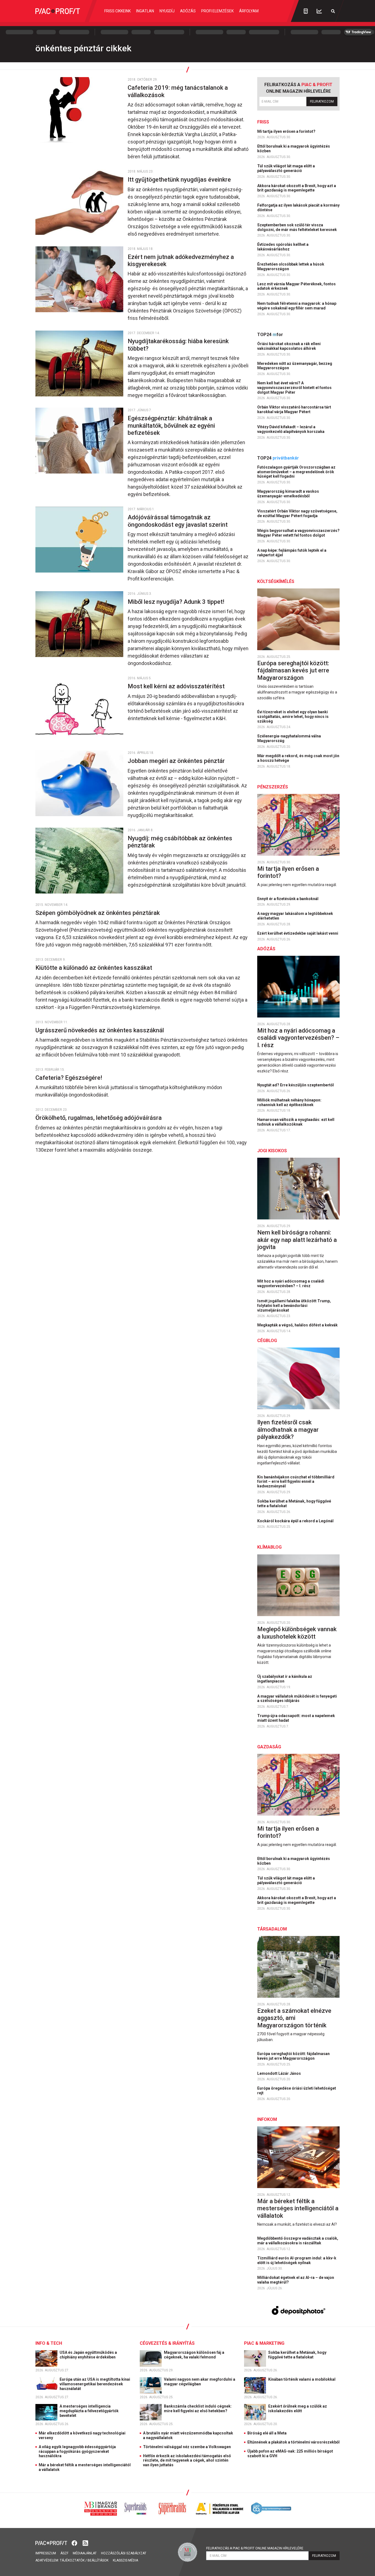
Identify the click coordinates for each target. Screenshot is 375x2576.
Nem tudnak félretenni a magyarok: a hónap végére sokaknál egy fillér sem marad (297, 306)
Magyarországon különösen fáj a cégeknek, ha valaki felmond (194, 2355)
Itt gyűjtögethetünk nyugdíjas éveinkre (180, 180)
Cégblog (267, 1341)
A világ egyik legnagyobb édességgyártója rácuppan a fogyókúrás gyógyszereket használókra (77, 2451)
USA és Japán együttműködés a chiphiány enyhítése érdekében (88, 2355)
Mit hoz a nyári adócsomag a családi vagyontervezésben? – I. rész (298, 1038)
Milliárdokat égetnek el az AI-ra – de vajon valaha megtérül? (296, 2280)
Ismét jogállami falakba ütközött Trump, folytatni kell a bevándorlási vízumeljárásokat (294, 1306)
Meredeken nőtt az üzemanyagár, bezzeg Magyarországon (295, 366)
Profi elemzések (217, 11)
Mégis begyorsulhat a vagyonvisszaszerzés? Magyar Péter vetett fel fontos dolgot (298, 533)
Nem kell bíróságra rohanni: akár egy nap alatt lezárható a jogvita (297, 1240)
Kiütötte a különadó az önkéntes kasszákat (94, 968)
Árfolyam (249, 11)
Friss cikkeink (117, 11)
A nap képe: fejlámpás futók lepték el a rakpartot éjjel (292, 553)
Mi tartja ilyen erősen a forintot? (287, 131)
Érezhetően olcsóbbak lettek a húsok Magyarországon (291, 267)
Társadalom (272, 1929)
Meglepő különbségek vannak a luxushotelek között (297, 1633)
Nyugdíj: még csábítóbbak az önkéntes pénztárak (180, 842)
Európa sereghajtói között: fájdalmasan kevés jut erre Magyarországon (293, 670)
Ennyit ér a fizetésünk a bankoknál (288, 899)
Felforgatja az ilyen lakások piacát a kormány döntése (298, 208)
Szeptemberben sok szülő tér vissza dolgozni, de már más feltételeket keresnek (297, 227)
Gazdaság (269, 1747)
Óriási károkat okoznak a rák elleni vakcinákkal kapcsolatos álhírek (289, 346)
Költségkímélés (276, 581)
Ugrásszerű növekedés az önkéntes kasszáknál (100, 1030)
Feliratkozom (322, 102)
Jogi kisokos (272, 1151)
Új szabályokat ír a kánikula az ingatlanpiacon (285, 1679)
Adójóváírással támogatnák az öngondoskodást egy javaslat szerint (178, 521)
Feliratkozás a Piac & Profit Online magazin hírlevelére (255, 2548)
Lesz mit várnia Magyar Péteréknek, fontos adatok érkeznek (296, 286)
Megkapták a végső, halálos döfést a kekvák (298, 1325)
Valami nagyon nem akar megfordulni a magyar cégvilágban (200, 2382)
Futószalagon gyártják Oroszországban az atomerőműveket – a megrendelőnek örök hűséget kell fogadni (296, 472)
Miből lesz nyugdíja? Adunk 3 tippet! (177, 602)
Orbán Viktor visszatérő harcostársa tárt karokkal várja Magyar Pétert (294, 409)
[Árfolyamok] (319, 11)
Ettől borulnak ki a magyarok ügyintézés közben (294, 149)
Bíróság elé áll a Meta (267, 2433)
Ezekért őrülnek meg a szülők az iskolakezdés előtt (298, 2409)
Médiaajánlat (85, 2553)
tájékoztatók (72, 2560)
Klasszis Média (125, 2560)
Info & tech (49, 2343)
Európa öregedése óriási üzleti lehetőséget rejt (297, 2091)
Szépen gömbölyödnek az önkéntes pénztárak (98, 913)
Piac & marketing (264, 2343)
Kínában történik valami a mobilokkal (302, 2379)
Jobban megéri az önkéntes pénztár (177, 761)
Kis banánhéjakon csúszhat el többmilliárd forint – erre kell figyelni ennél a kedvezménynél (296, 1482)
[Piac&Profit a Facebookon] (75, 2543)
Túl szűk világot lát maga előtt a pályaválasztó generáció (286, 168)
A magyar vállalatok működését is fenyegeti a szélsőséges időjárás (297, 1699)
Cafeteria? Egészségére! (70, 1078)
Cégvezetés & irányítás (167, 2343)
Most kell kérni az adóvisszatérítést (177, 686)
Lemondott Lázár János (279, 2073)
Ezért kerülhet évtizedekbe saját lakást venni (298, 933)
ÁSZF (64, 2553)
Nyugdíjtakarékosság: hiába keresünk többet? (178, 345)
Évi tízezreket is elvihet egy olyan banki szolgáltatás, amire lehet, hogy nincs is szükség (293, 717)
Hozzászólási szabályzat (124, 2553)
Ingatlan (145, 11)
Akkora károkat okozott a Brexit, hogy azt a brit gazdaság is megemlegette (297, 188)
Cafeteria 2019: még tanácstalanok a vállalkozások (178, 91)
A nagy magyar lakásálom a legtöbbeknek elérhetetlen (295, 916)
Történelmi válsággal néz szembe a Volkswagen (187, 2447)
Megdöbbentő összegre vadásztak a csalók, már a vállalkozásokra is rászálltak (298, 2241)
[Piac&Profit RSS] (85, 2543)
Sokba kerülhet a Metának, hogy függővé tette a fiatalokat (294, 1503)
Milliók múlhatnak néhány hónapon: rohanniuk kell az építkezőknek (289, 1102)
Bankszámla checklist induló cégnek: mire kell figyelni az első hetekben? (198, 2409)
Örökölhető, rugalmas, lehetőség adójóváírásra (99, 1118)
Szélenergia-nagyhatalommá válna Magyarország (289, 738)
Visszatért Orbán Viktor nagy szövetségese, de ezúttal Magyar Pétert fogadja (297, 513)
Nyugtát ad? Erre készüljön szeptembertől (296, 1085)
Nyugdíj (167, 11)
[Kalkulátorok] (306, 11)
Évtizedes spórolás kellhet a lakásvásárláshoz (283, 247)
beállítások (98, 2560)
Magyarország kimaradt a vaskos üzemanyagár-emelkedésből (288, 494)
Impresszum (46, 2553)
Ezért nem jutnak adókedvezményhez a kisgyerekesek (181, 260)
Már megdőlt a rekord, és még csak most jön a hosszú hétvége (298, 758)
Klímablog (269, 1547)
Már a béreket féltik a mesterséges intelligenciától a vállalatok (298, 2208)
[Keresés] (333, 11)
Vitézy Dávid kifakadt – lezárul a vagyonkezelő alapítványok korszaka (291, 429)
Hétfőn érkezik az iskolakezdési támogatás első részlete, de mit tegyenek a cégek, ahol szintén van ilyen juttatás (187, 2461)
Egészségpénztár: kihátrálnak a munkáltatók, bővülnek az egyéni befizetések (171, 425)
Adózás (188, 11)
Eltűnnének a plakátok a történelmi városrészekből (293, 2442)
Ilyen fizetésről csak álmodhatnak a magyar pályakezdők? (288, 1430)
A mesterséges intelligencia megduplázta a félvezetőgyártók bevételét (89, 2411)
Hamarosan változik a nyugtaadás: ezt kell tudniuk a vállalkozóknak (296, 1122)
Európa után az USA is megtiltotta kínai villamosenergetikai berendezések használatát (95, 2384)
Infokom (267, 2119)
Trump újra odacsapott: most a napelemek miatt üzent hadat (296, 1718)
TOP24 (270, 335)
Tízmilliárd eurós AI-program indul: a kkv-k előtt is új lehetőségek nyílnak (297, 2260)
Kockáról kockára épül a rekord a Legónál (296, 1521)
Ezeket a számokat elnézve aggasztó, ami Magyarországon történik (294, 2018)
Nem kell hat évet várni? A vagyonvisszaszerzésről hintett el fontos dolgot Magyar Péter (294, 388)
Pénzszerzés (273, 787)
